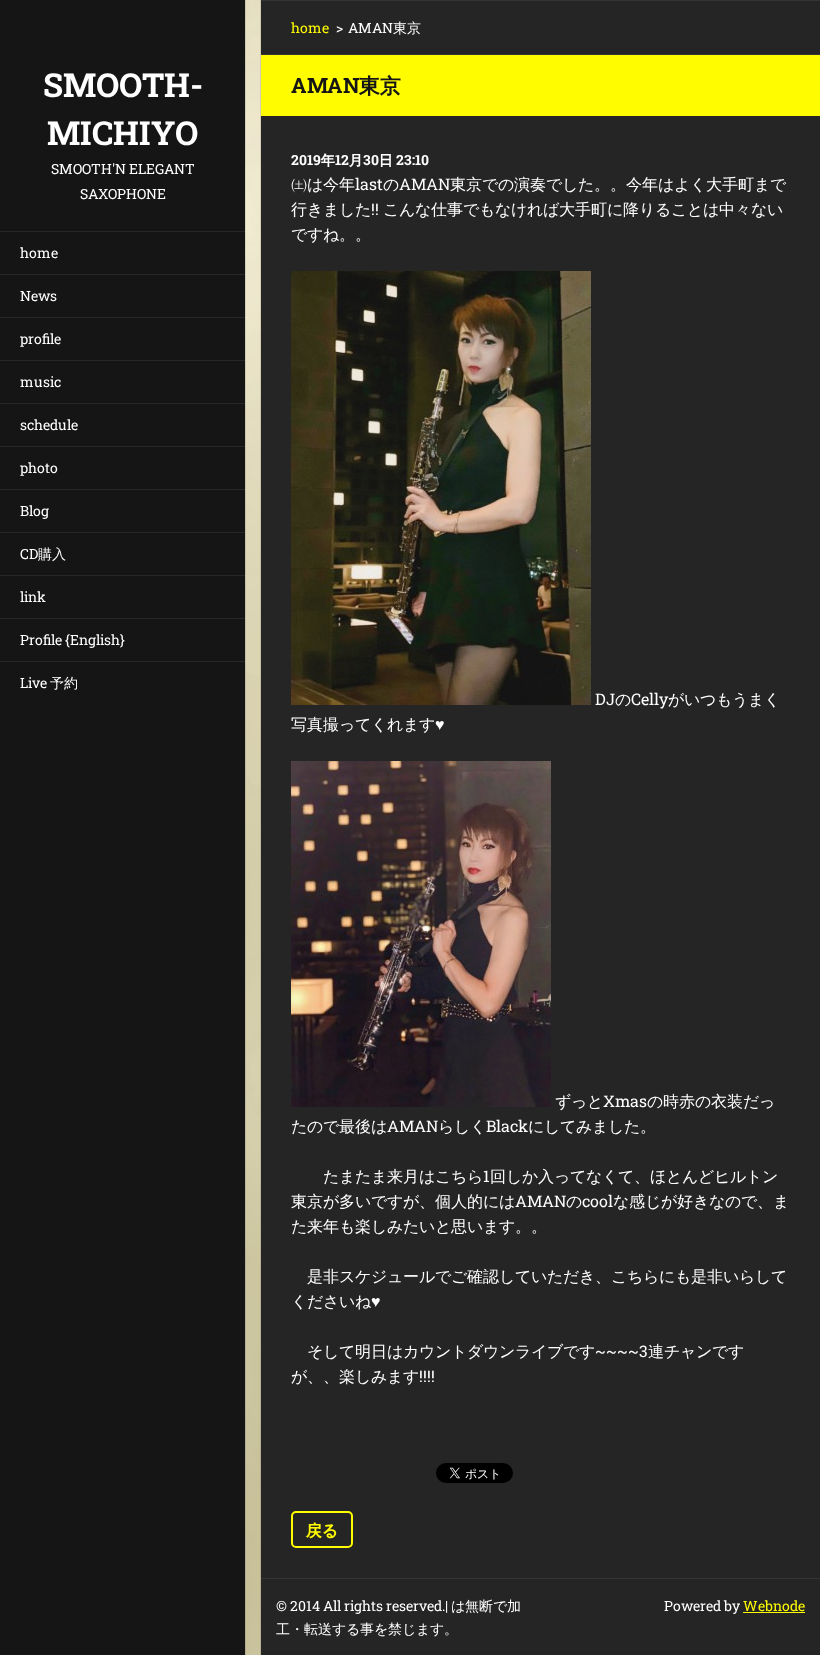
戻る (322, 1529)
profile (40, 338)
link (33, 596)
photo (39, 467)
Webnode (774, 1605)
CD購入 (43, 553)
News (38, 295)
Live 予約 (49, 682)
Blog (34, 510)
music (40, 381)
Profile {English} (72, 639)
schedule (49, 424)
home (39, 252)
